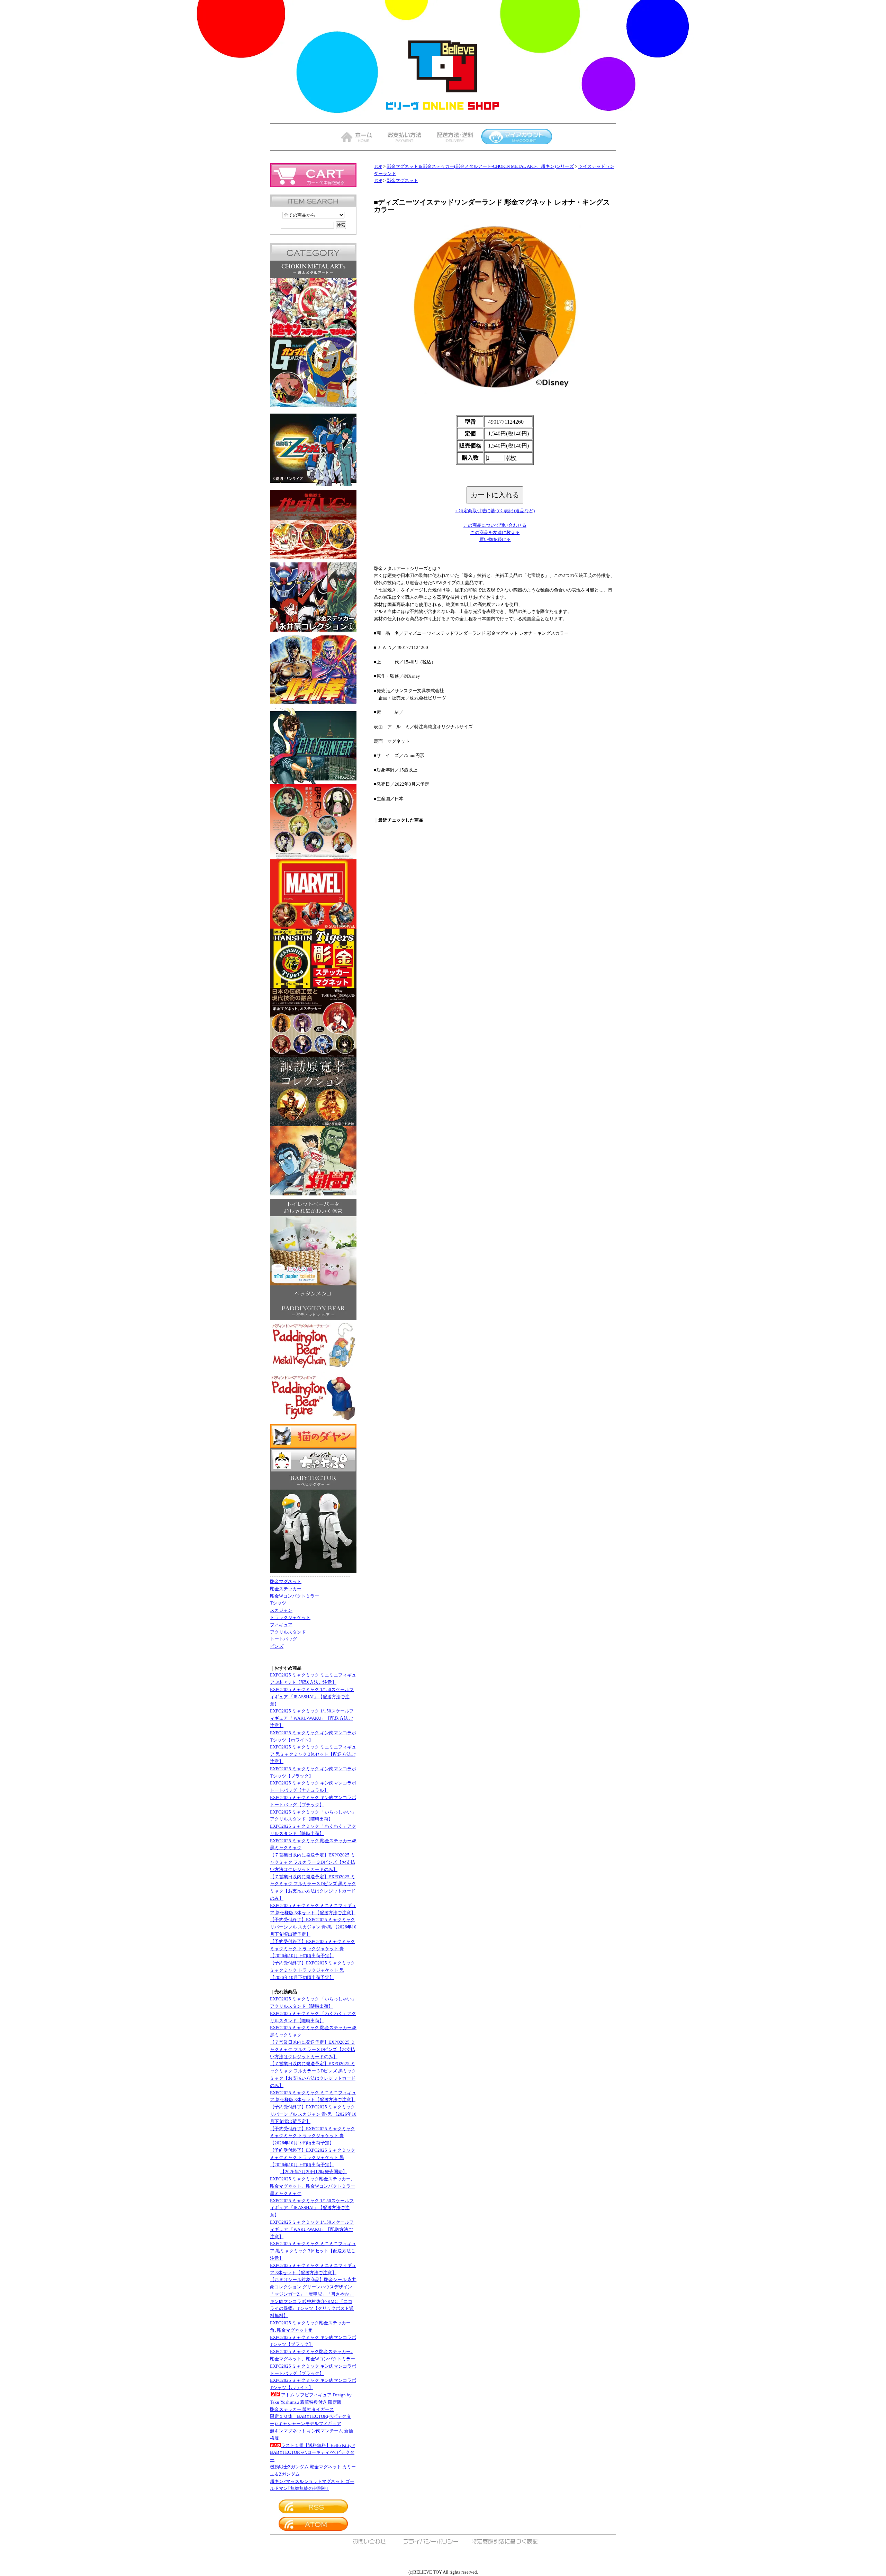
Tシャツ (278, 1603)
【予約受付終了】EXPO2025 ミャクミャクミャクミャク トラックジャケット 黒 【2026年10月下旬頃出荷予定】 (313, 1970)
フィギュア (281, 1625)
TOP (378, 166)
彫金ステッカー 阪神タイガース (302, 2409)
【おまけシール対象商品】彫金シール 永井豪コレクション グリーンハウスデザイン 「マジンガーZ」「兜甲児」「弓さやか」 (313, 2287)
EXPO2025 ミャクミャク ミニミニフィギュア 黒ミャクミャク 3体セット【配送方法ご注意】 (313, 1754)
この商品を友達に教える (495, 532)
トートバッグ (283, 1639)
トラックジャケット (290, 1617)
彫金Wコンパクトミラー (295, 1596)
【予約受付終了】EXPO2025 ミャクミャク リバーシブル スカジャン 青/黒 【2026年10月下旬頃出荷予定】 (313, 1927)
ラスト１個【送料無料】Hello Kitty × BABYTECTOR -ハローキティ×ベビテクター (313, 2453)
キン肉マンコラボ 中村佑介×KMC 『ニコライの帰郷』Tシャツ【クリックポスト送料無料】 (312, 2309)
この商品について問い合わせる (495, 525)
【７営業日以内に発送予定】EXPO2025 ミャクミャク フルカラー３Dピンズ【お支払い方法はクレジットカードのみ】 (313, 1862)
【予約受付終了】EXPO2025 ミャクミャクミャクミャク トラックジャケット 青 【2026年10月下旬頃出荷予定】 (313, 1949)
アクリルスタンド (288, 1632)
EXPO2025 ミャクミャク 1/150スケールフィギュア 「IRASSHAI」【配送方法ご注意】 (312, 1697)
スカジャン (281, 1610)
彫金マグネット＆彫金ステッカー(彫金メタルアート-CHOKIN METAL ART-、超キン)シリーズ (480, 166)
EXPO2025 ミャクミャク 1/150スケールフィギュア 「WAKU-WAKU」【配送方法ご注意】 (312, 1718)
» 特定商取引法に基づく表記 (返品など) (495, 511)
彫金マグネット (286, 1581)
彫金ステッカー (286, 1589)
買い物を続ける (495, 539)
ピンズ (277, 1646)
